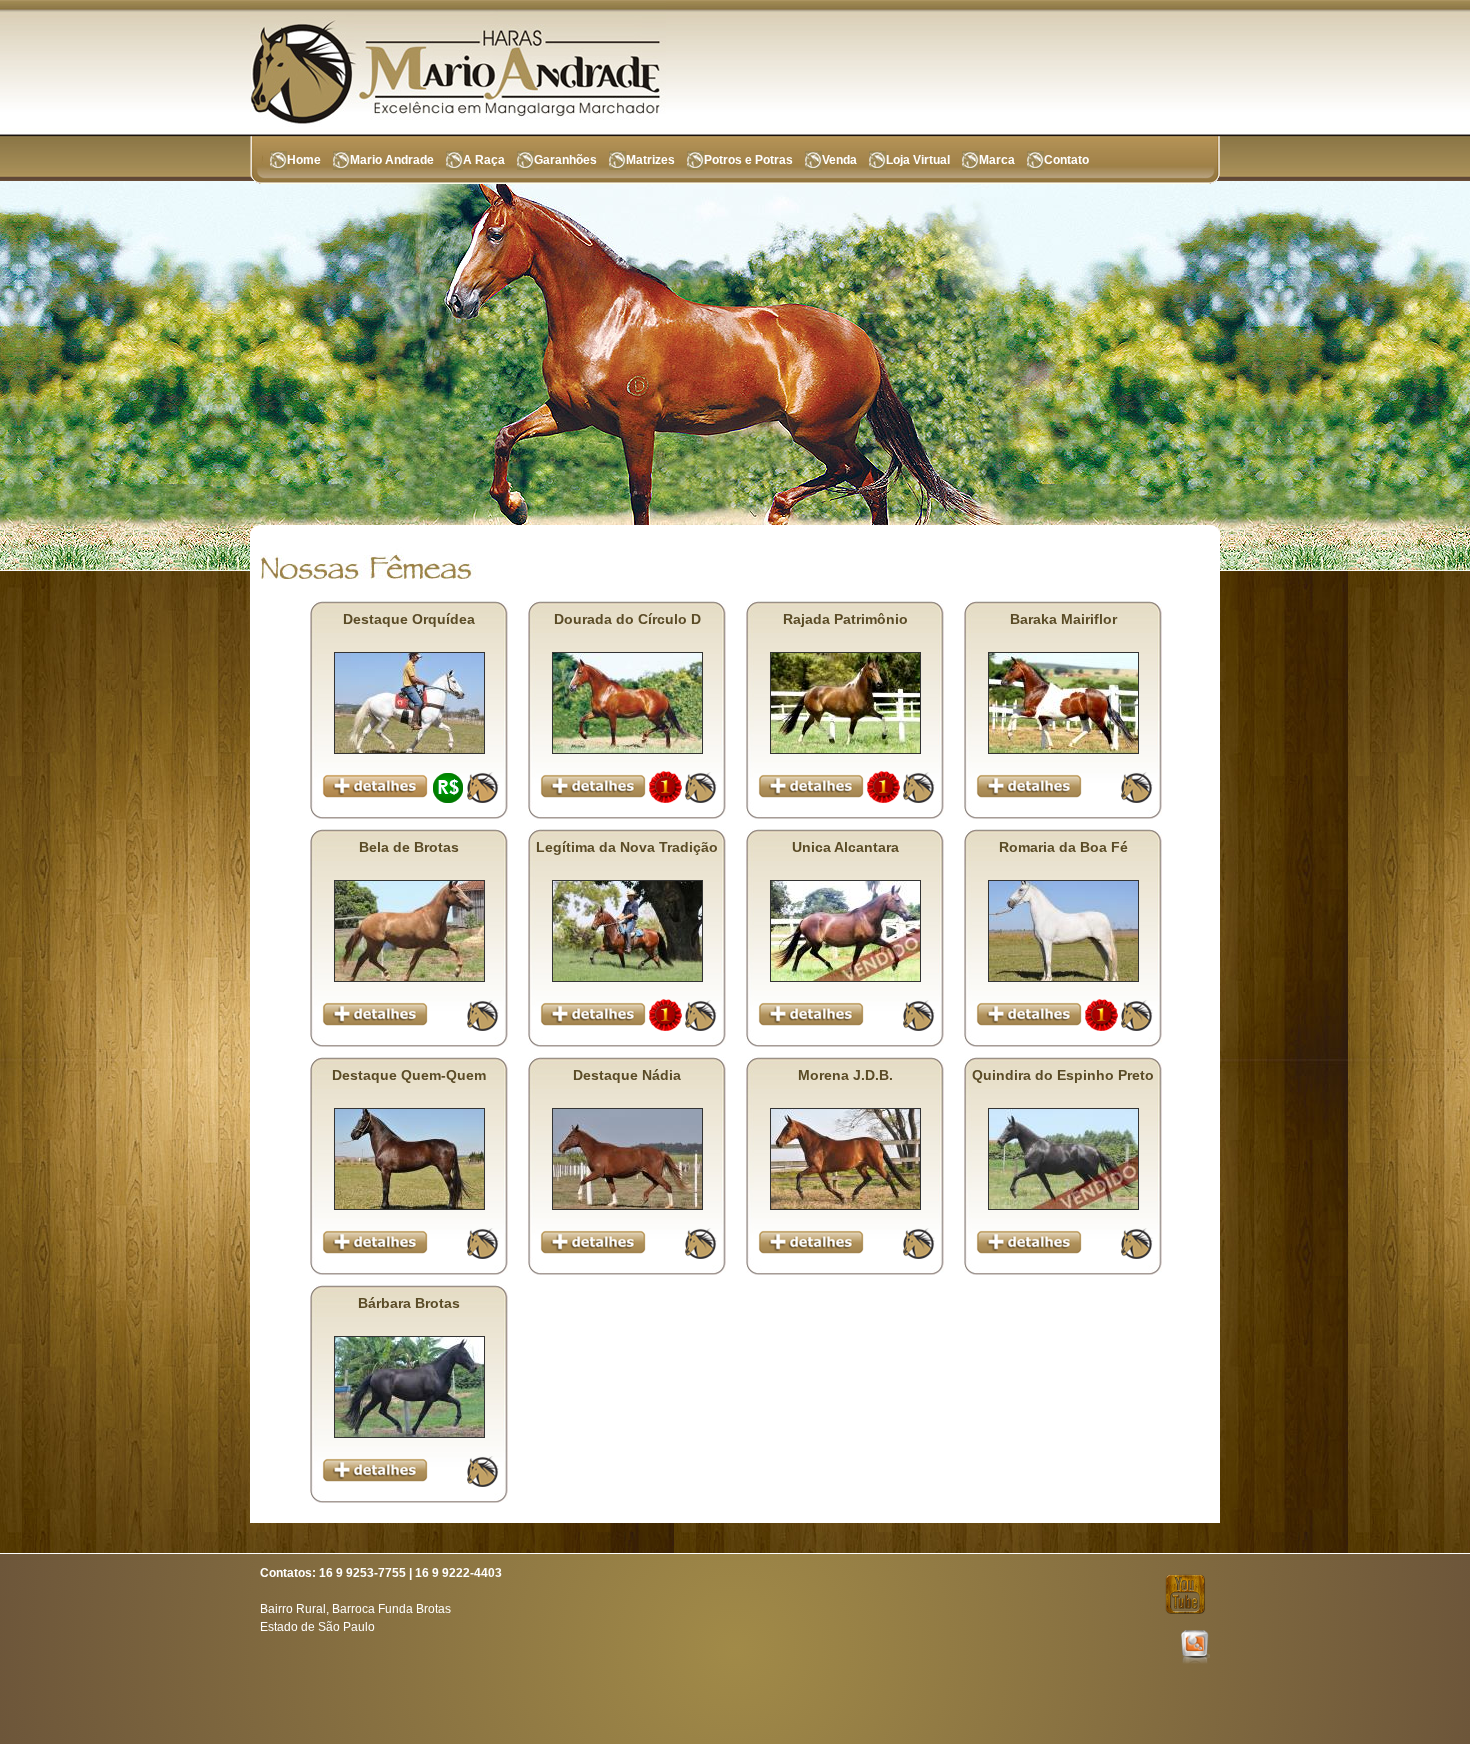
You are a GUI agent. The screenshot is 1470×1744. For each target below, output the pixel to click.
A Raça (484, 160)
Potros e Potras (748, 160)
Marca (997, 160)
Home (304, 160)
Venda (839, 160)
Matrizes (650, 160)
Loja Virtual (918, 160)
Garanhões (565, 160)
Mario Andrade (392, 160)
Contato (1066, 160)
